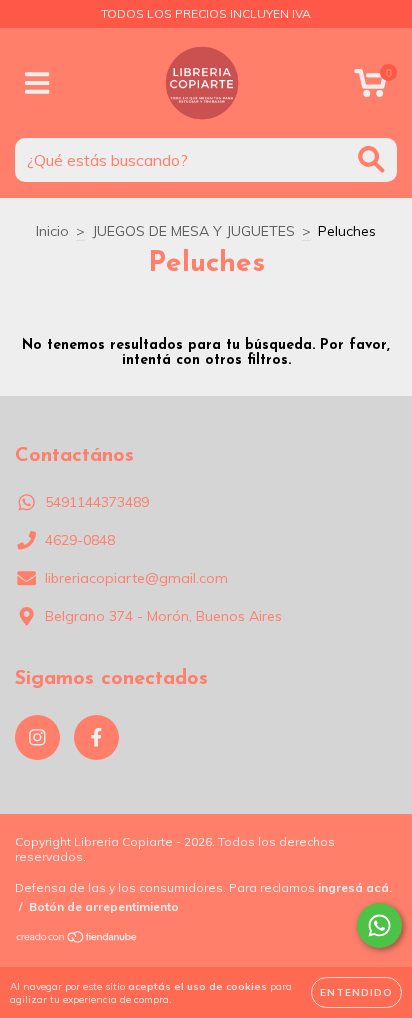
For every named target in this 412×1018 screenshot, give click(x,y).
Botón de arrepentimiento (104, 906)
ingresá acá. (355, 887)
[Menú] (37, 83)
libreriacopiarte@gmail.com (136, 578)
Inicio (52, 231)
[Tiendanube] (77, 939)
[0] (370, 88)
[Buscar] (371, 159)
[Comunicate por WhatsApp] (379, 925)
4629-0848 (80, 540)
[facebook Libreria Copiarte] (96, 737)
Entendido (356, 992)
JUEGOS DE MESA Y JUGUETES (193, 231)
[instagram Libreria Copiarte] (37, 737)
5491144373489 (97, 502)
